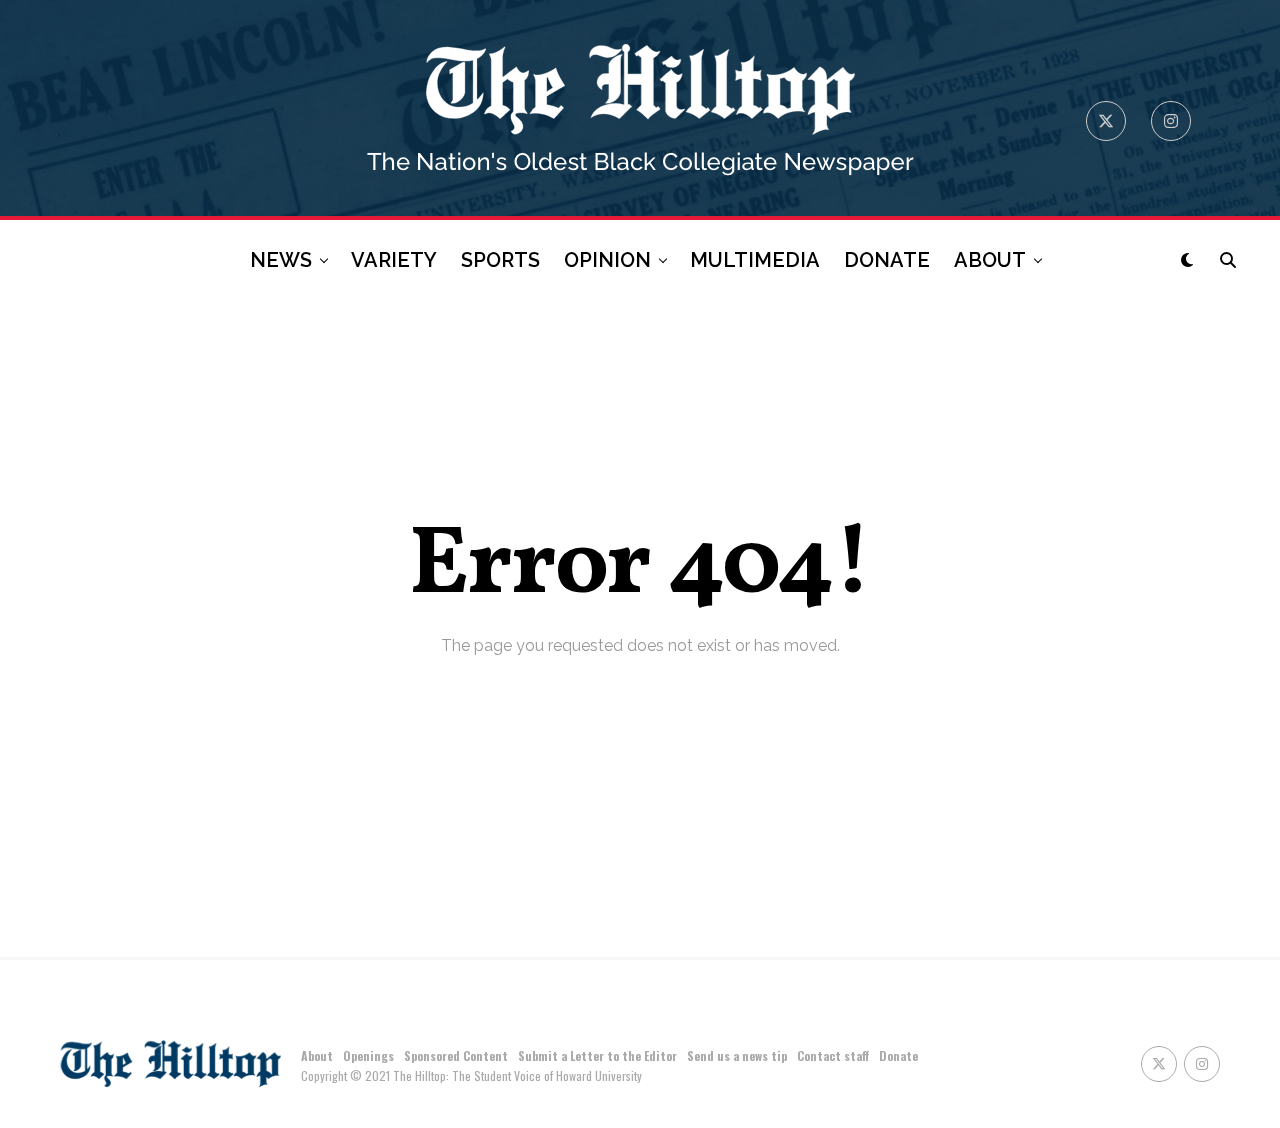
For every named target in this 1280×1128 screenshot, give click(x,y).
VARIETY (394, 260)
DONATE (887, 260)
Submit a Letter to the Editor (597, 1055)
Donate (898, 1055)
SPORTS (500, 260)
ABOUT (990, 260)
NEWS (281, 260)
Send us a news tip (737, 1055)
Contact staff (833, 1055)
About (317, 1055)
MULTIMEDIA (755, 260)
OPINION (607, 260)
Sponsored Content (456, 1055)
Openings (368, 1055)
